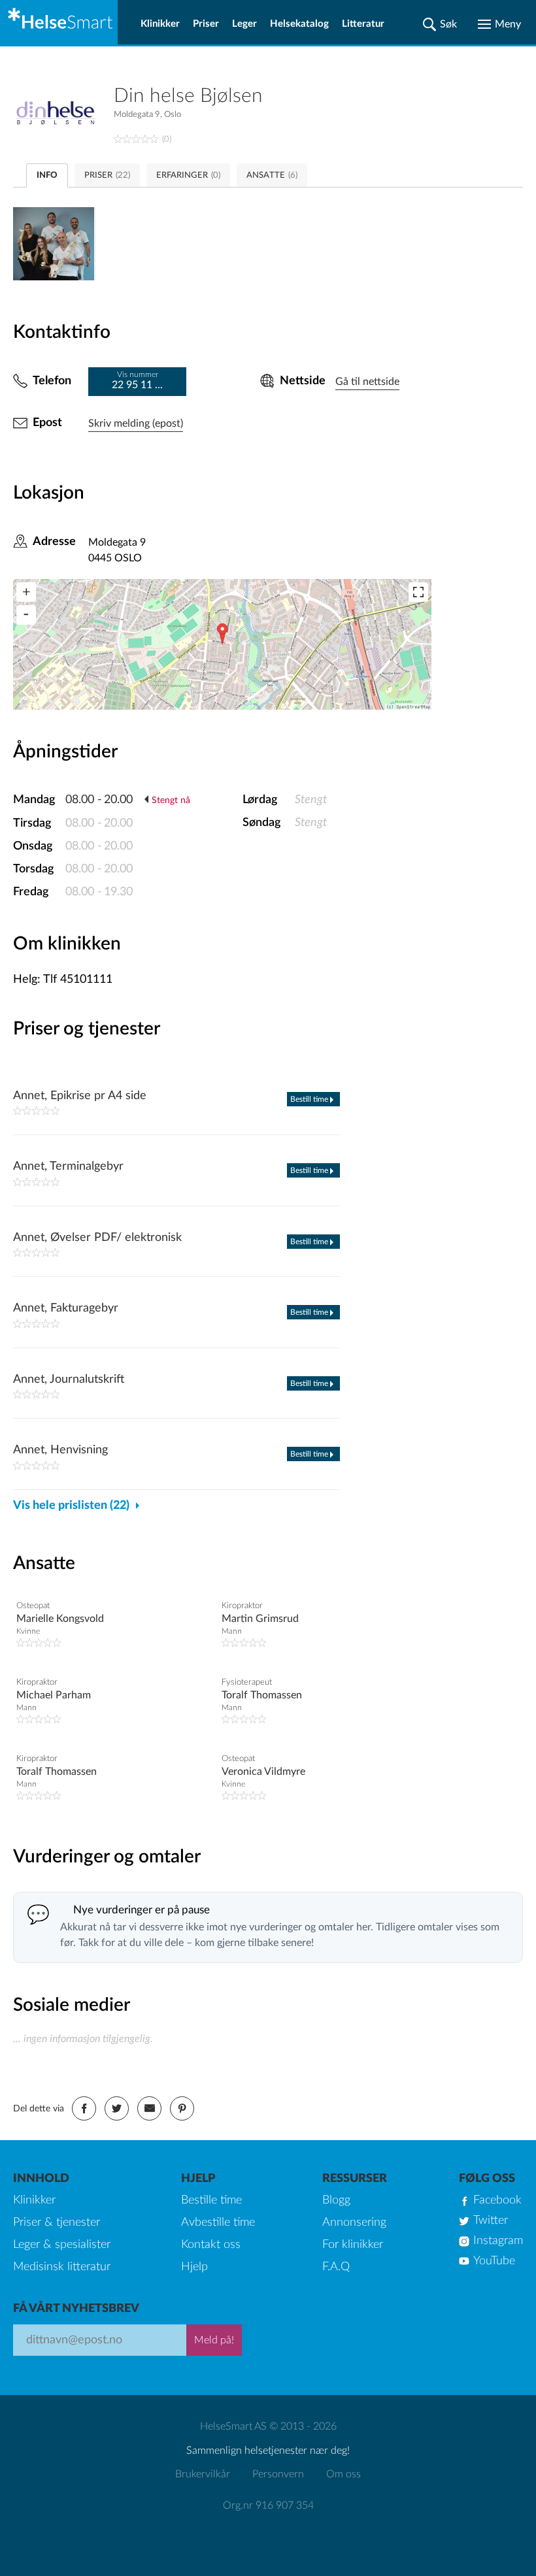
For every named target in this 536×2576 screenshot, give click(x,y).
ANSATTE (272, 175)
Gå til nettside (367, 382)
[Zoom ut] (26, 615)
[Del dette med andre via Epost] (149, 2108)
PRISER (107, 175)
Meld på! (214, 2340)
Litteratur (363, 24)
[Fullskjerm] (418, 592)
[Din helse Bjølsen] (63, 114)
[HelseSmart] (59, 22)
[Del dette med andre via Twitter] (117, 2108)
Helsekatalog (299, 24)
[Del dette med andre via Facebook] (84, 2108)
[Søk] (440, 24)
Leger (244, 24)
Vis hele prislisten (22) (71, 1506)
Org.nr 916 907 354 (268, 2505)
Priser (206, 24)
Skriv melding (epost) (136, 423)
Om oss (343, 2474)
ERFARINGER (188, 175)
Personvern (278, 2474)
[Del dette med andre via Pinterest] (182, 2108)
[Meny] (499, 24)
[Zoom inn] (26, 592)
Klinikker (160, 24)
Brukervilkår (203, 2474)
